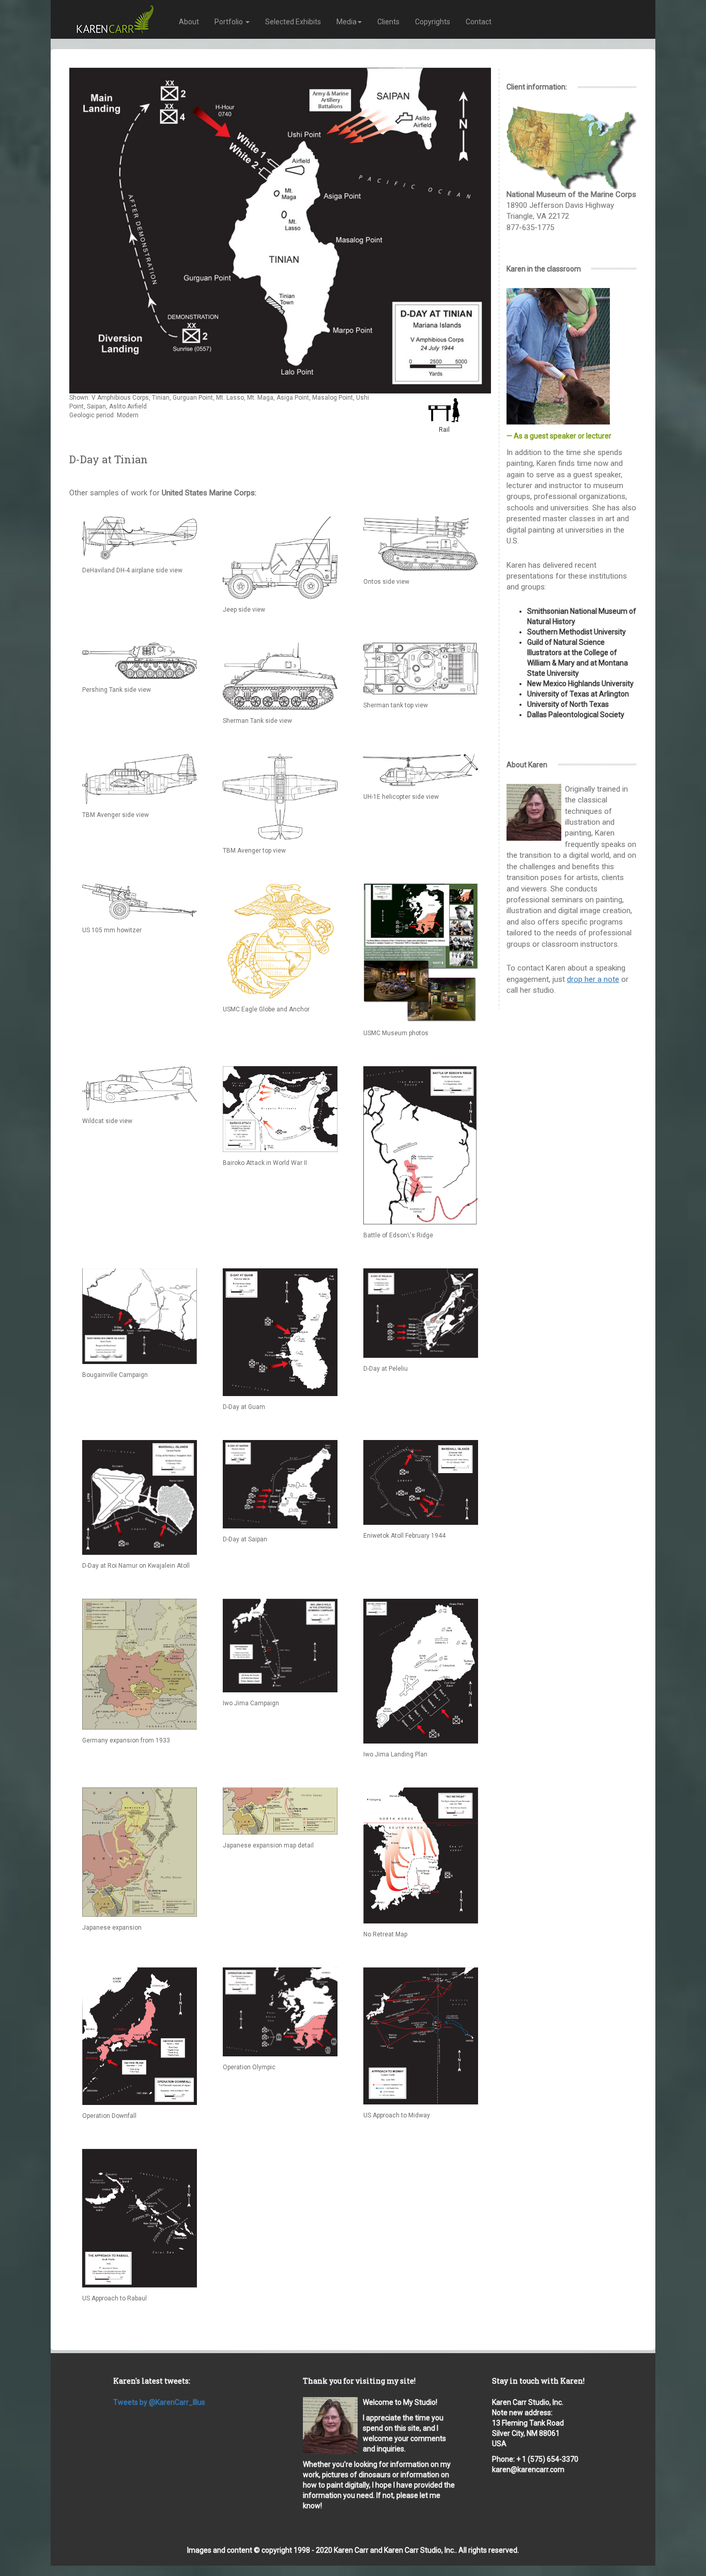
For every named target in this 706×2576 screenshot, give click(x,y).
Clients (388, 22)
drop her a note (593, 979)
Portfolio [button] (229, 22)
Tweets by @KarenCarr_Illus (159, 2402)
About (189, 22)
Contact (479, 22)
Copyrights (433, 22)
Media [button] (347, 22)
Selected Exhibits (293, 22)
